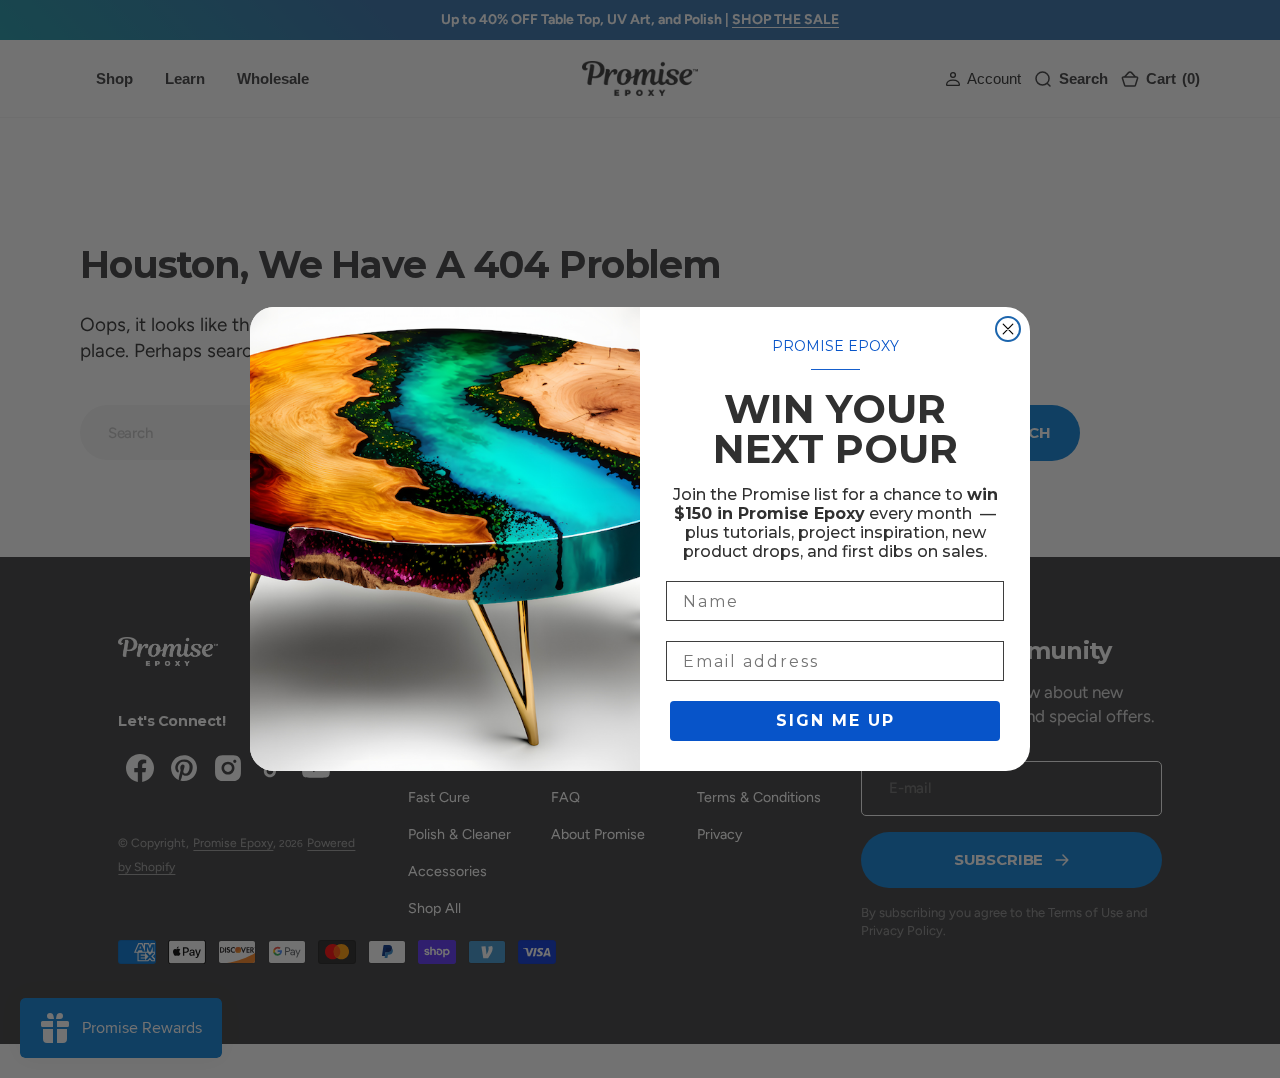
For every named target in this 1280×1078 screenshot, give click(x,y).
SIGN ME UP (835, 720)
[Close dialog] (1008, 329)
